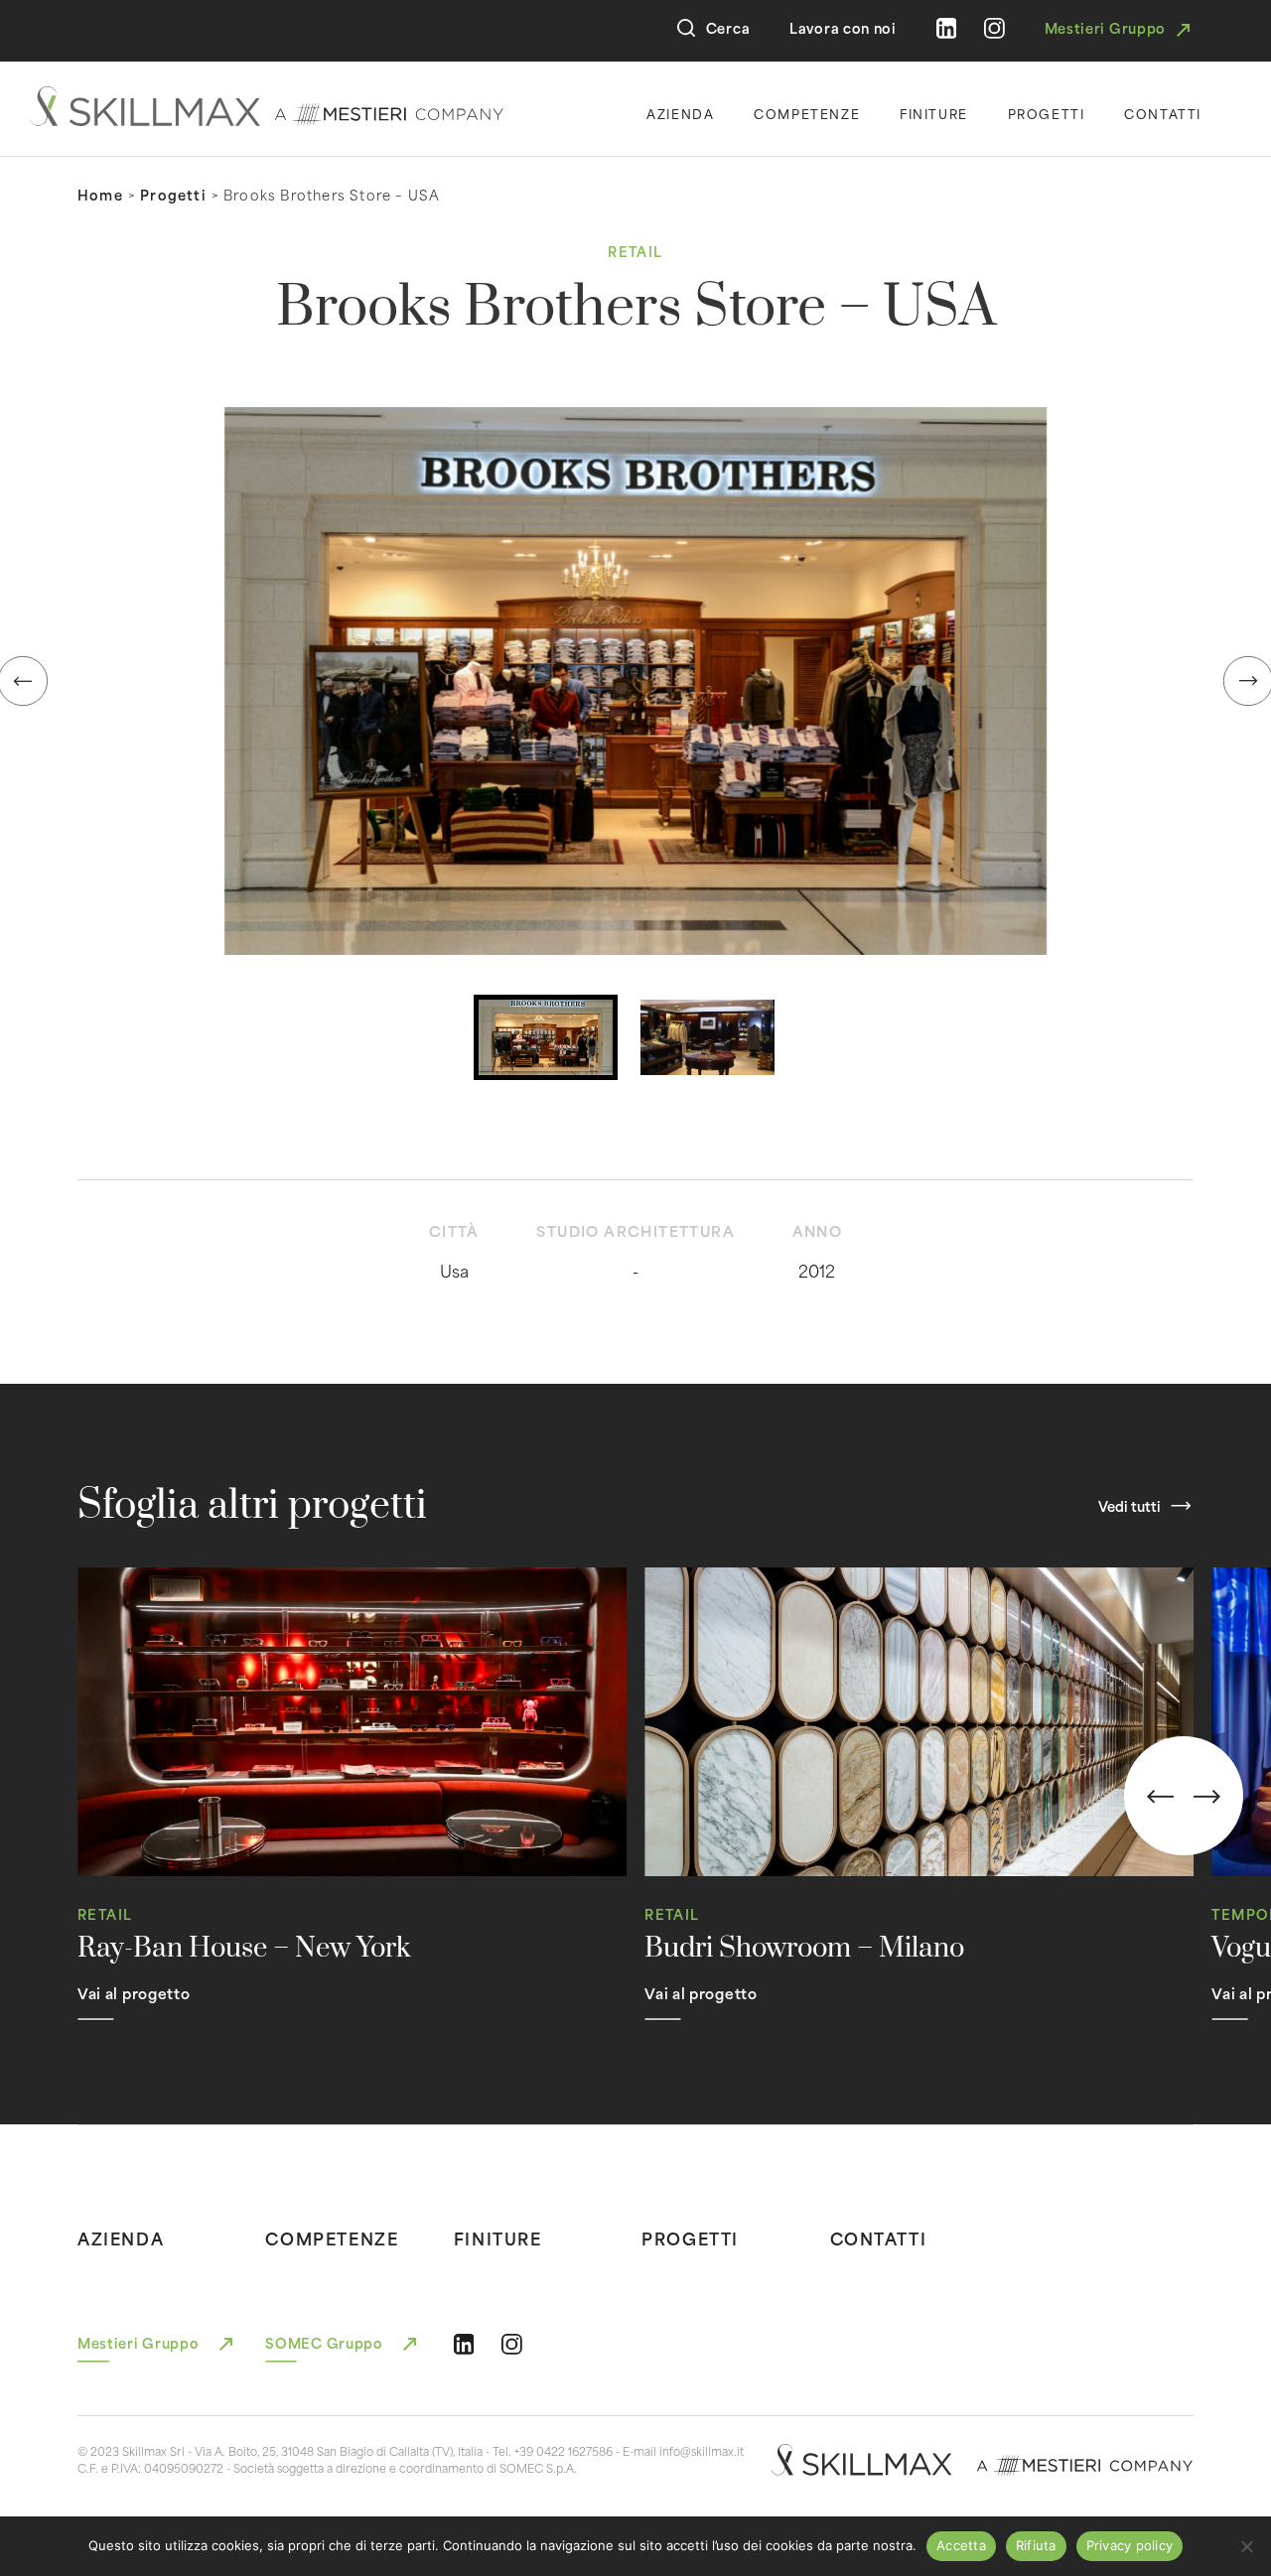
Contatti (1163, 113)
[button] (635, 681)
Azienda (680, 113)
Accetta (961, 2545)
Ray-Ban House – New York (244, 1949)
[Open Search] (686, 28)
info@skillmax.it (702, 2451)
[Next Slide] (1207, 1797)
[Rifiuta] (1246, 2546)
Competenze (807, 113)
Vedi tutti (1130, 1506)
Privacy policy (1130, 2545)
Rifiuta (1036, 2545)
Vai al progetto (134, 1993)
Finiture (934, 113)
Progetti (1047, 113)
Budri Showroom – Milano (804, 1949)
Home (100, 195)
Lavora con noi (843, 28)
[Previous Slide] (1160, 1797)
